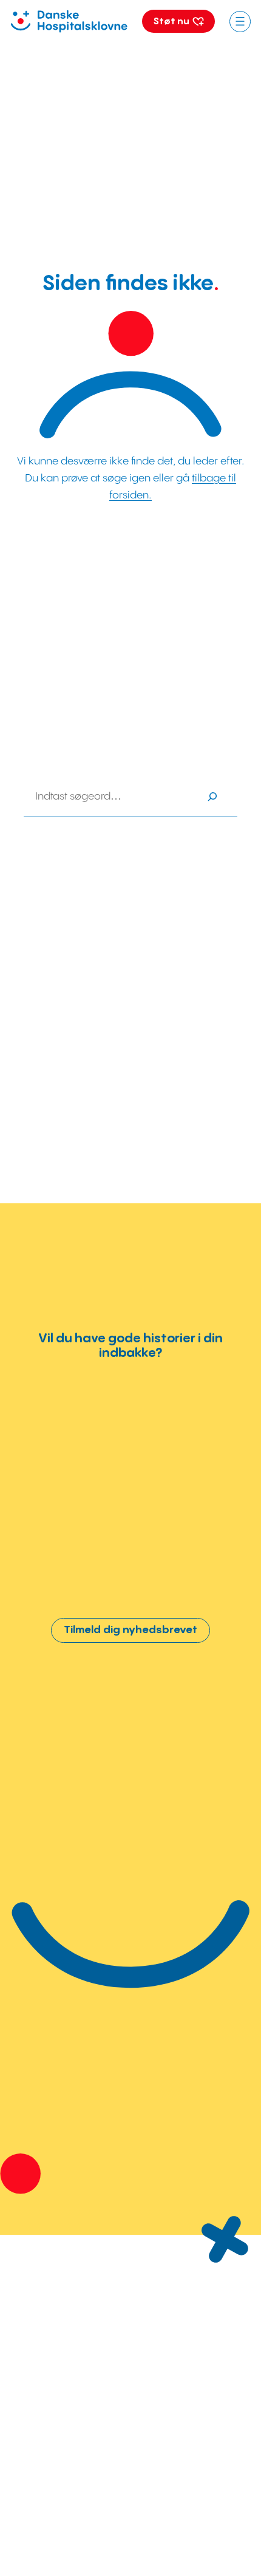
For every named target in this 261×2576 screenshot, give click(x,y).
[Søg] (213, 797)
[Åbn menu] (240, 22)
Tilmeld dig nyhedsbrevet (130, 1630)
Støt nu (172, 22)
